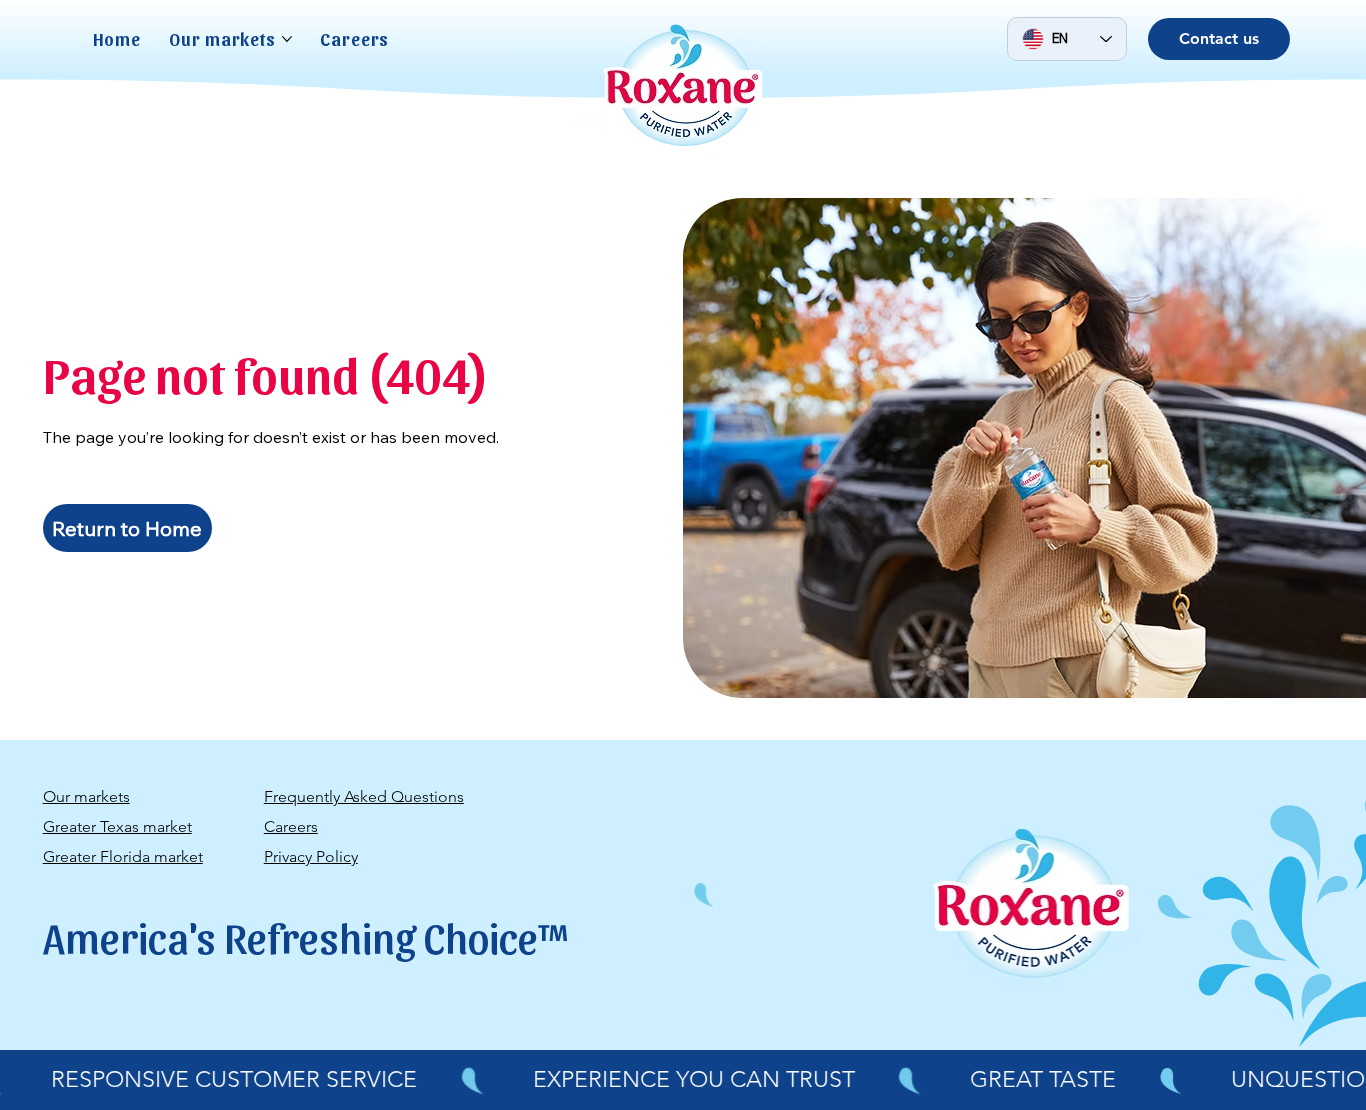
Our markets (86, 796)
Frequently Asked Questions (364, 796)
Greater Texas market (117, 826)
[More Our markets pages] (287, 39)
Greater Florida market (123, 856)
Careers (291, 826)
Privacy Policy (311, 856)
